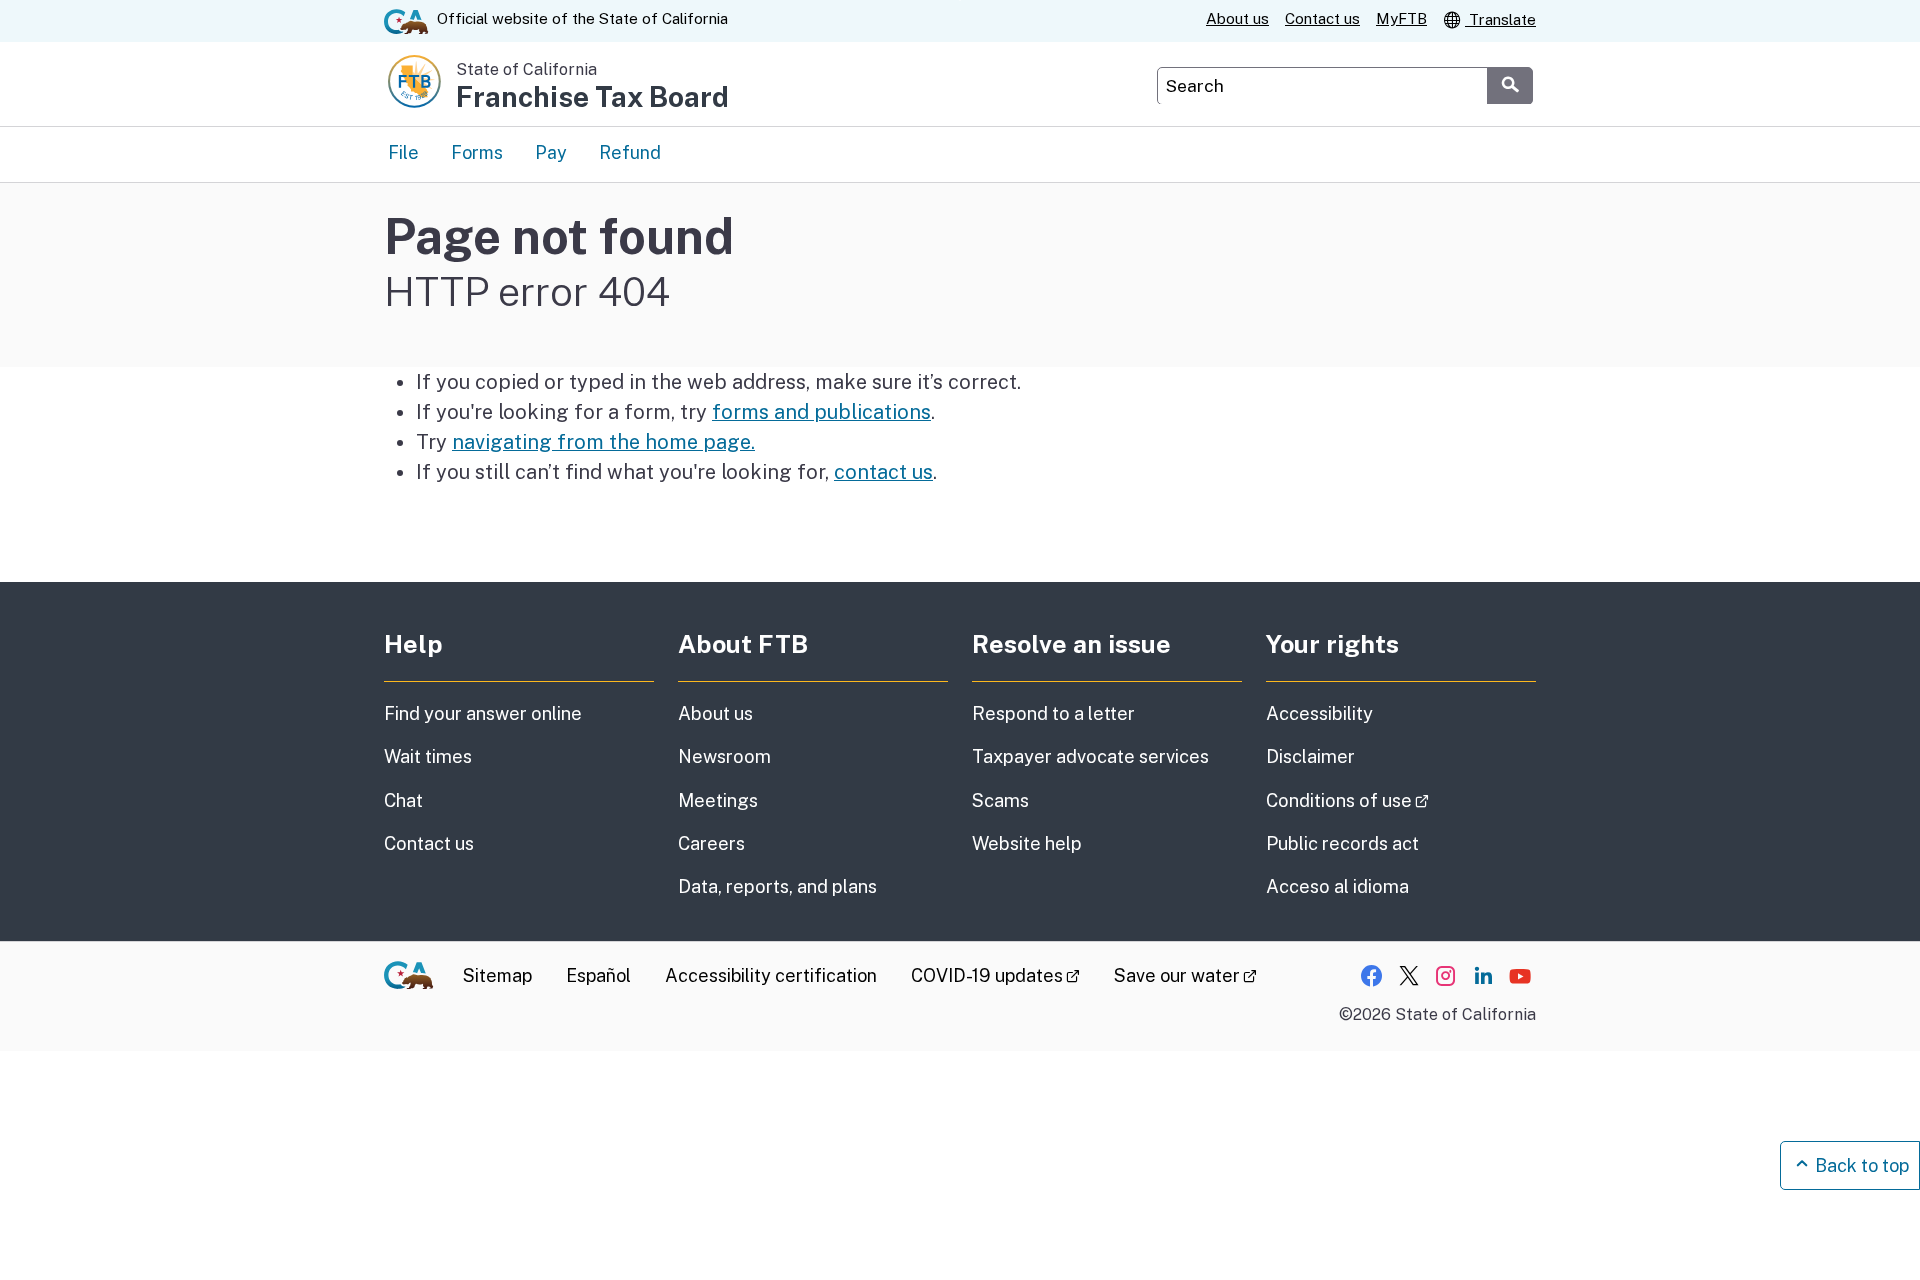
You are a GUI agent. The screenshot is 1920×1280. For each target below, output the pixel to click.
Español (598, 975)
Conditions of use (1401, 800)
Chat (403, 800)
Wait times (428, 756)
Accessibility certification (771, 975)
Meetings (718, 800)
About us (1237, 18)
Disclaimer (1310, 756)
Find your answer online (483, 713)
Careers (711, 843)
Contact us (1322, 18)
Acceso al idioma (1337, 886)
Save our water (1185, 975)
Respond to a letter (1053, 713)
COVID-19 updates (995, 975)
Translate (1500, 19)
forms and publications (821, 411)
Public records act (1342, 843)
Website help (1027, 843)
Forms (477, 152)
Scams (1000, 800)
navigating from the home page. (603, 441)
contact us (883, 471)
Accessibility (1319, 713)
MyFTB (1401, 18)
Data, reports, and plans (777, 886)
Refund (630, 152)
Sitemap (497, 975)
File (403, 152)
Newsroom (724, 756)
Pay (551, 152)
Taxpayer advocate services (1090, 756)
